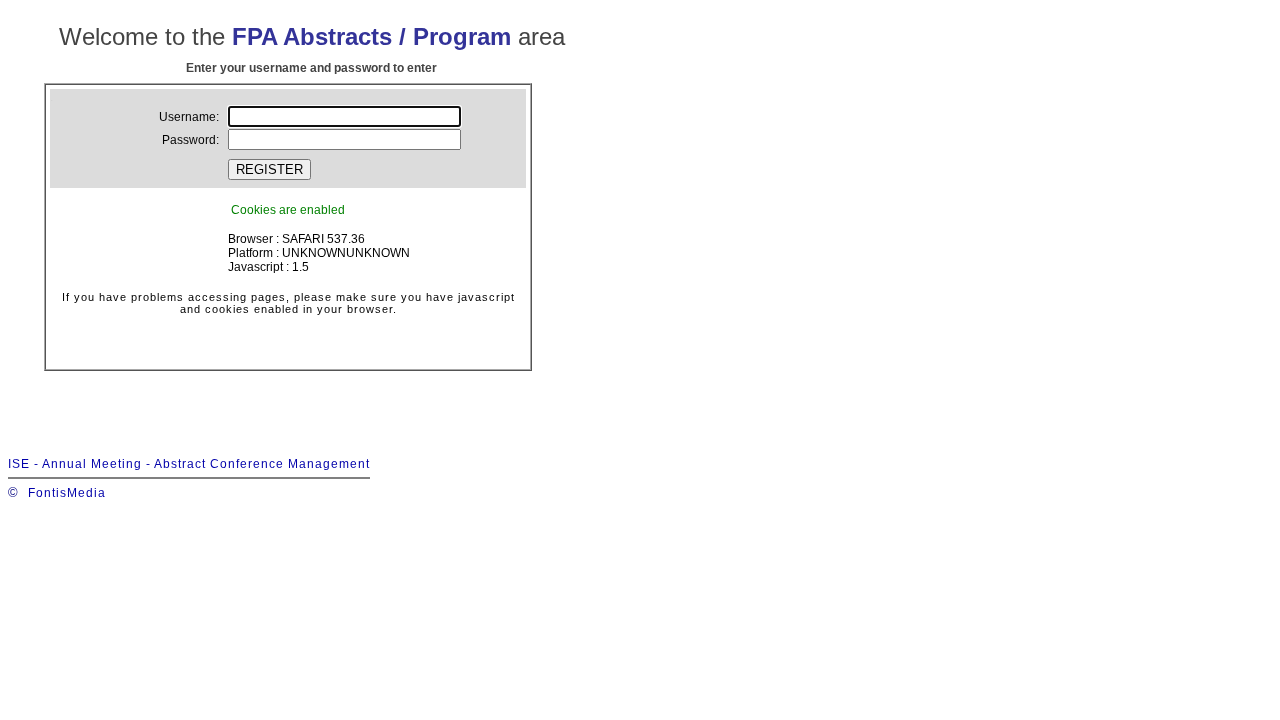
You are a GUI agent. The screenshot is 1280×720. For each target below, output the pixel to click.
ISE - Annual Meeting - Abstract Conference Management (189, 464)
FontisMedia (67, 493)
